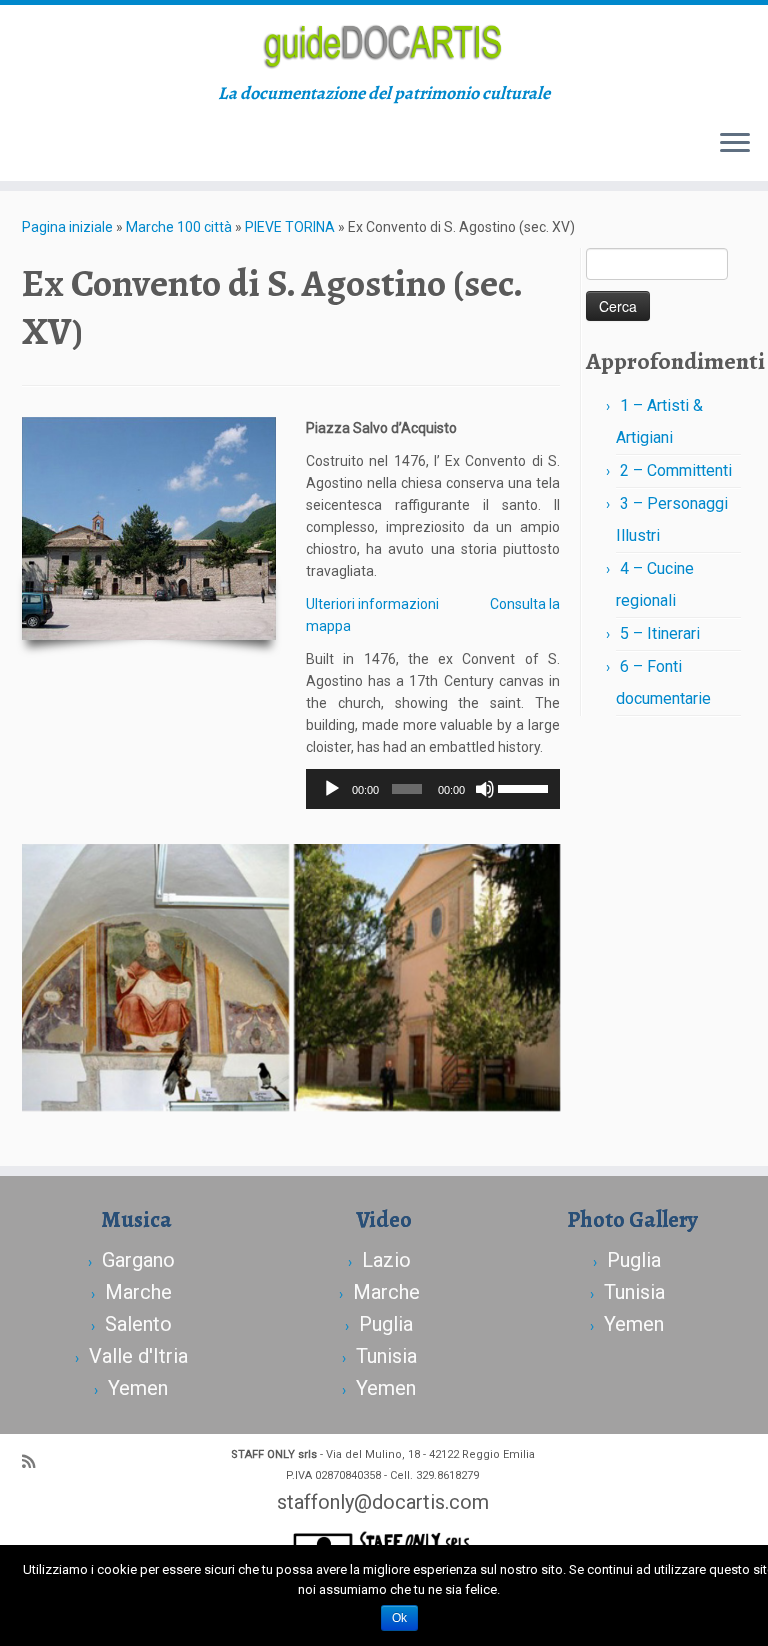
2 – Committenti (676, 470)
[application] (433, 789)
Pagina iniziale (67, 227)
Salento (138, 1324)
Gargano (138, 1260)
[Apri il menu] (735, 145)
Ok (399, 1618)
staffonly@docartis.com (383, 1502)
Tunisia (386, 1356)
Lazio (386, 1260)
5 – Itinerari (660, 633)
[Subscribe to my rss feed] (35, 1462)
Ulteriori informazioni (372, 604)
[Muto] (485, 789)
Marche (138, 1292)
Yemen (138, 1388)
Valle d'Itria (138, 1356)
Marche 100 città (179, 227)
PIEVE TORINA (290, 227)
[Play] (332, 789)
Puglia (386, 1324)
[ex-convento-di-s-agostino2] (155, 977)
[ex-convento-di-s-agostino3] (427, 977)
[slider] (524, 787)
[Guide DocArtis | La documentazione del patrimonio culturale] (384, 44)
